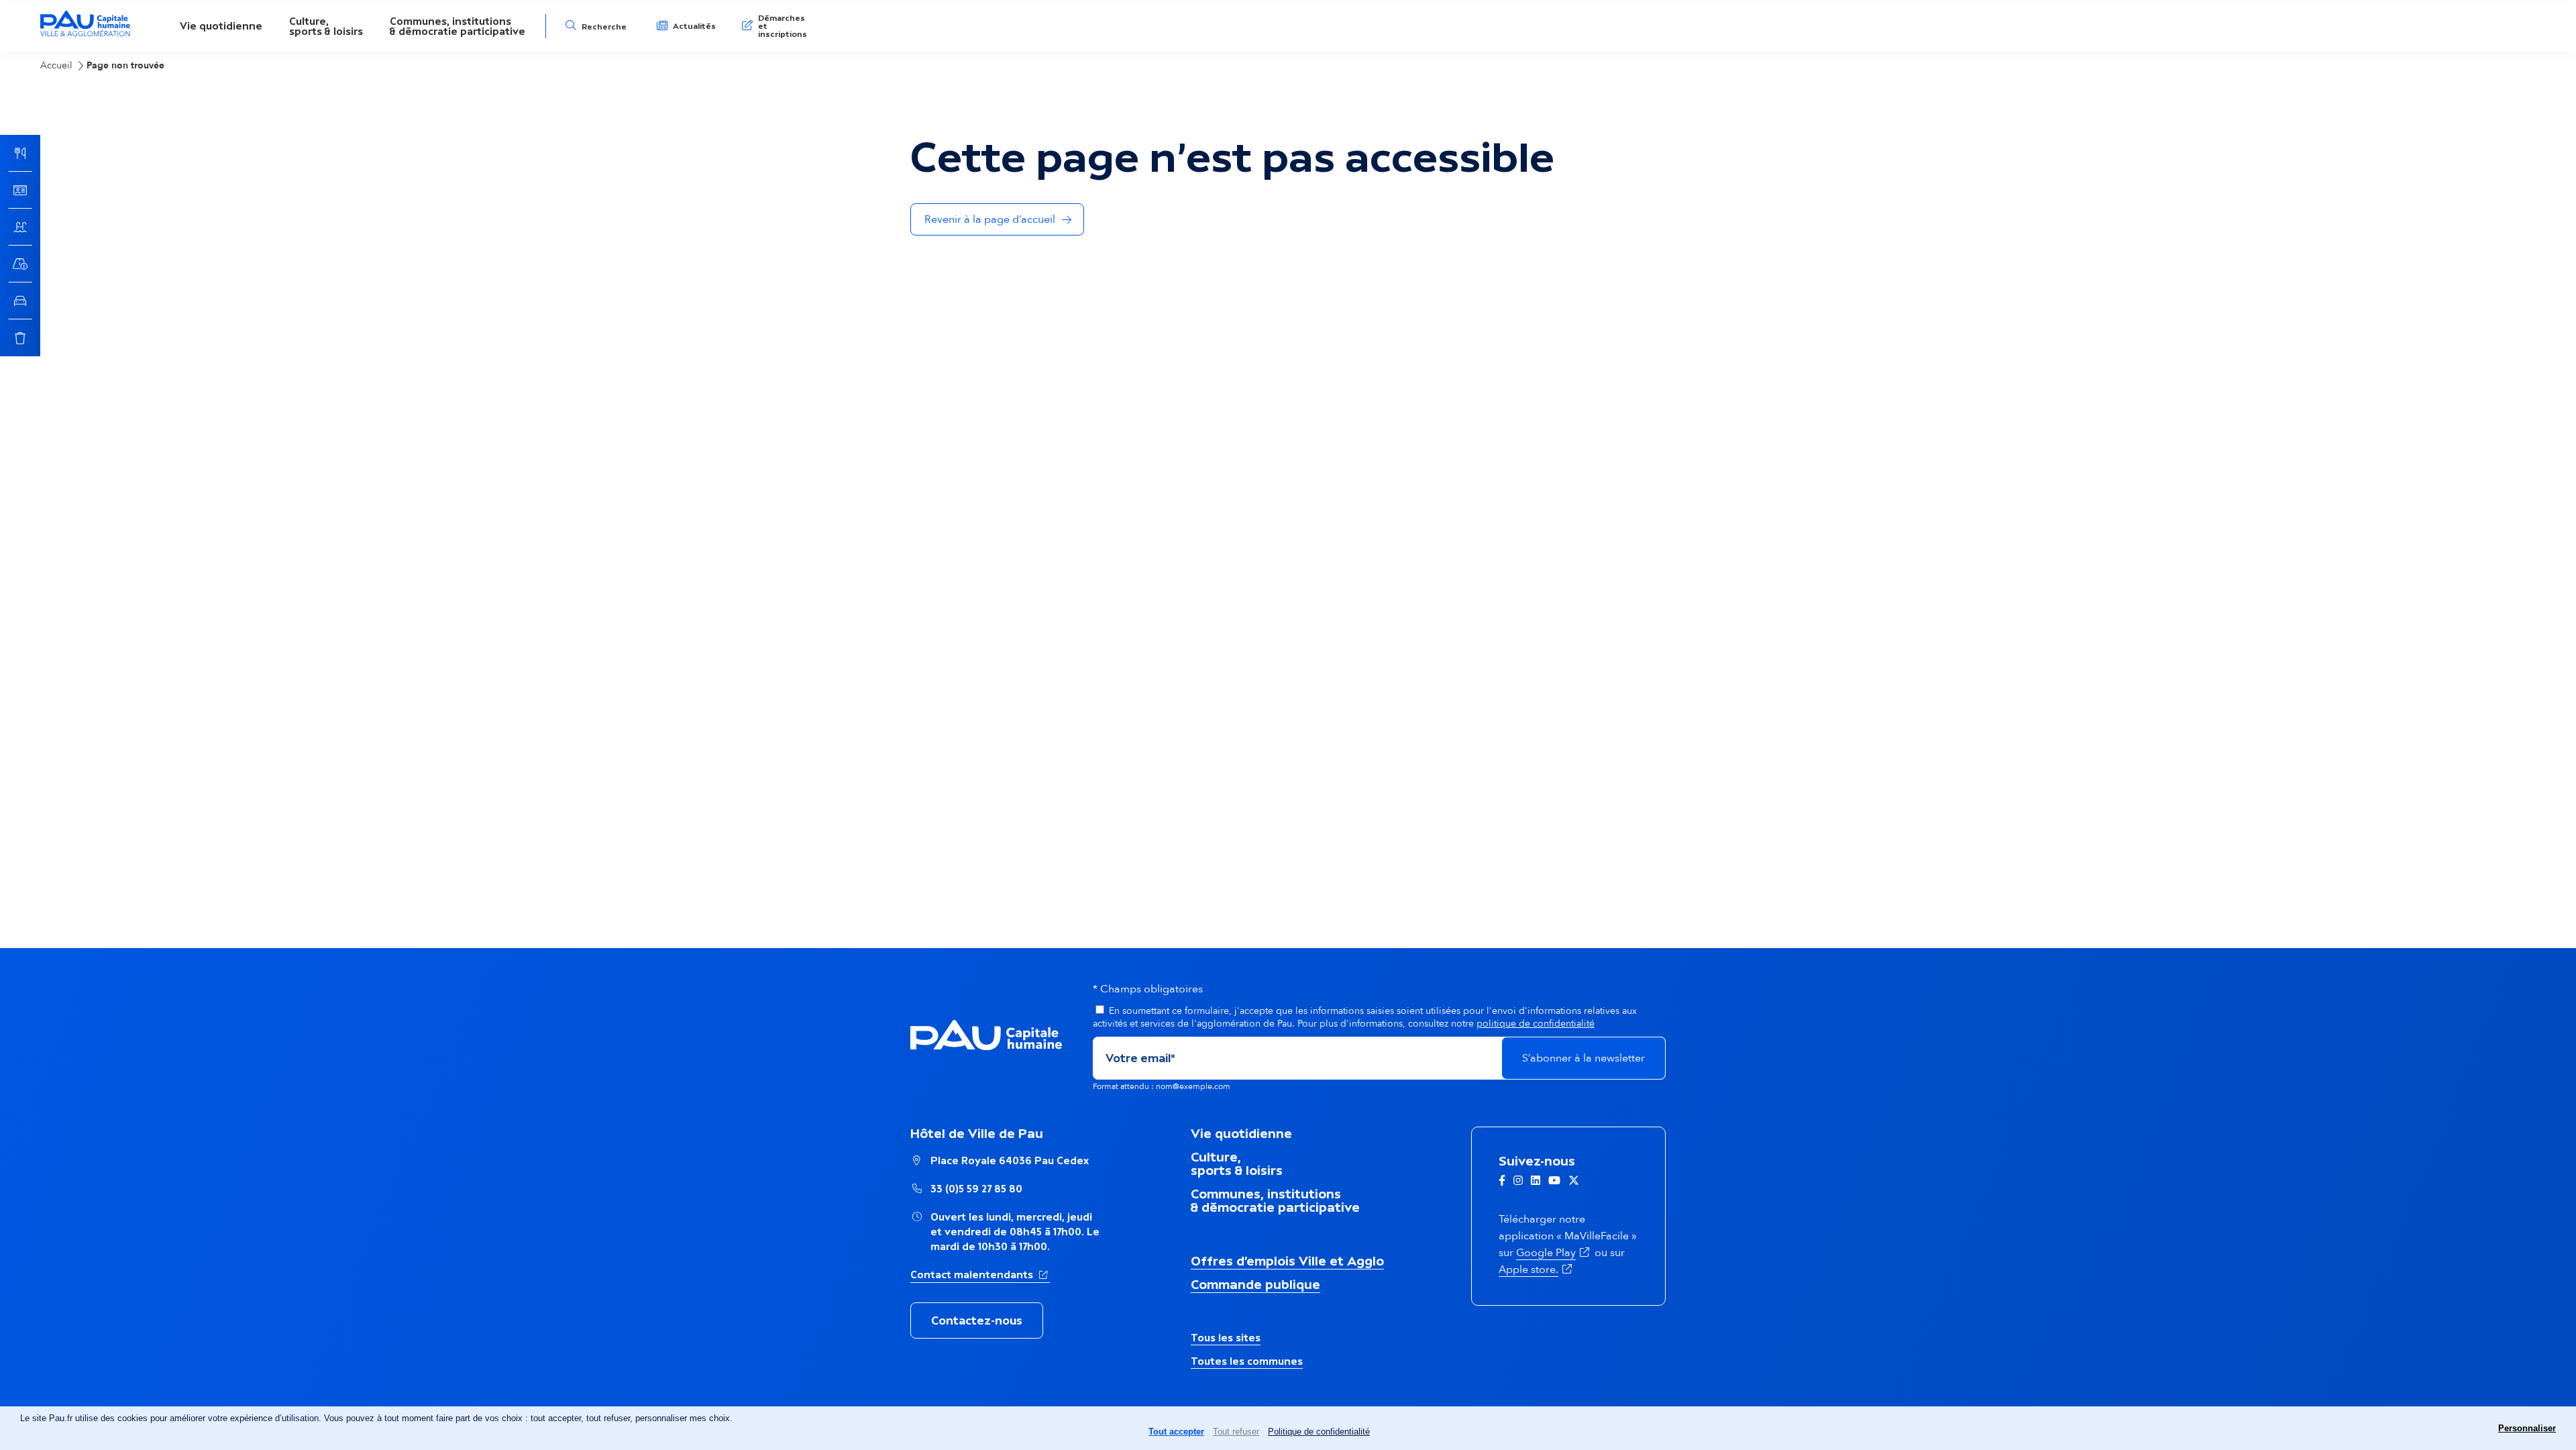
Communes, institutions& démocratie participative (458, 26)
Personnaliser (2527, 1428)
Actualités (694, 26)
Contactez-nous (977, 1320)
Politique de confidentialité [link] (1319, 1432)
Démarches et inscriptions (783, 26)
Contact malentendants (980, 1274)
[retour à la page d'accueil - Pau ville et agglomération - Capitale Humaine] (85, 35)
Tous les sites (1226, 1338)
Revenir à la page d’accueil (990, 219)
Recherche (604, 27)
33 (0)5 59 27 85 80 (976, 1189)
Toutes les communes (1247, 1361)
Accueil (56, 65)
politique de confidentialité (1536, 1024)
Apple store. (1537, 1270)
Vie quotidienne (221, 26)
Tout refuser (1236, 1432)
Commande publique (1255, 1284)
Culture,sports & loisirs (326, 26)
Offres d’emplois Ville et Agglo (1287, 1261)
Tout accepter (1176, 1432)
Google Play (1554, 1253)
